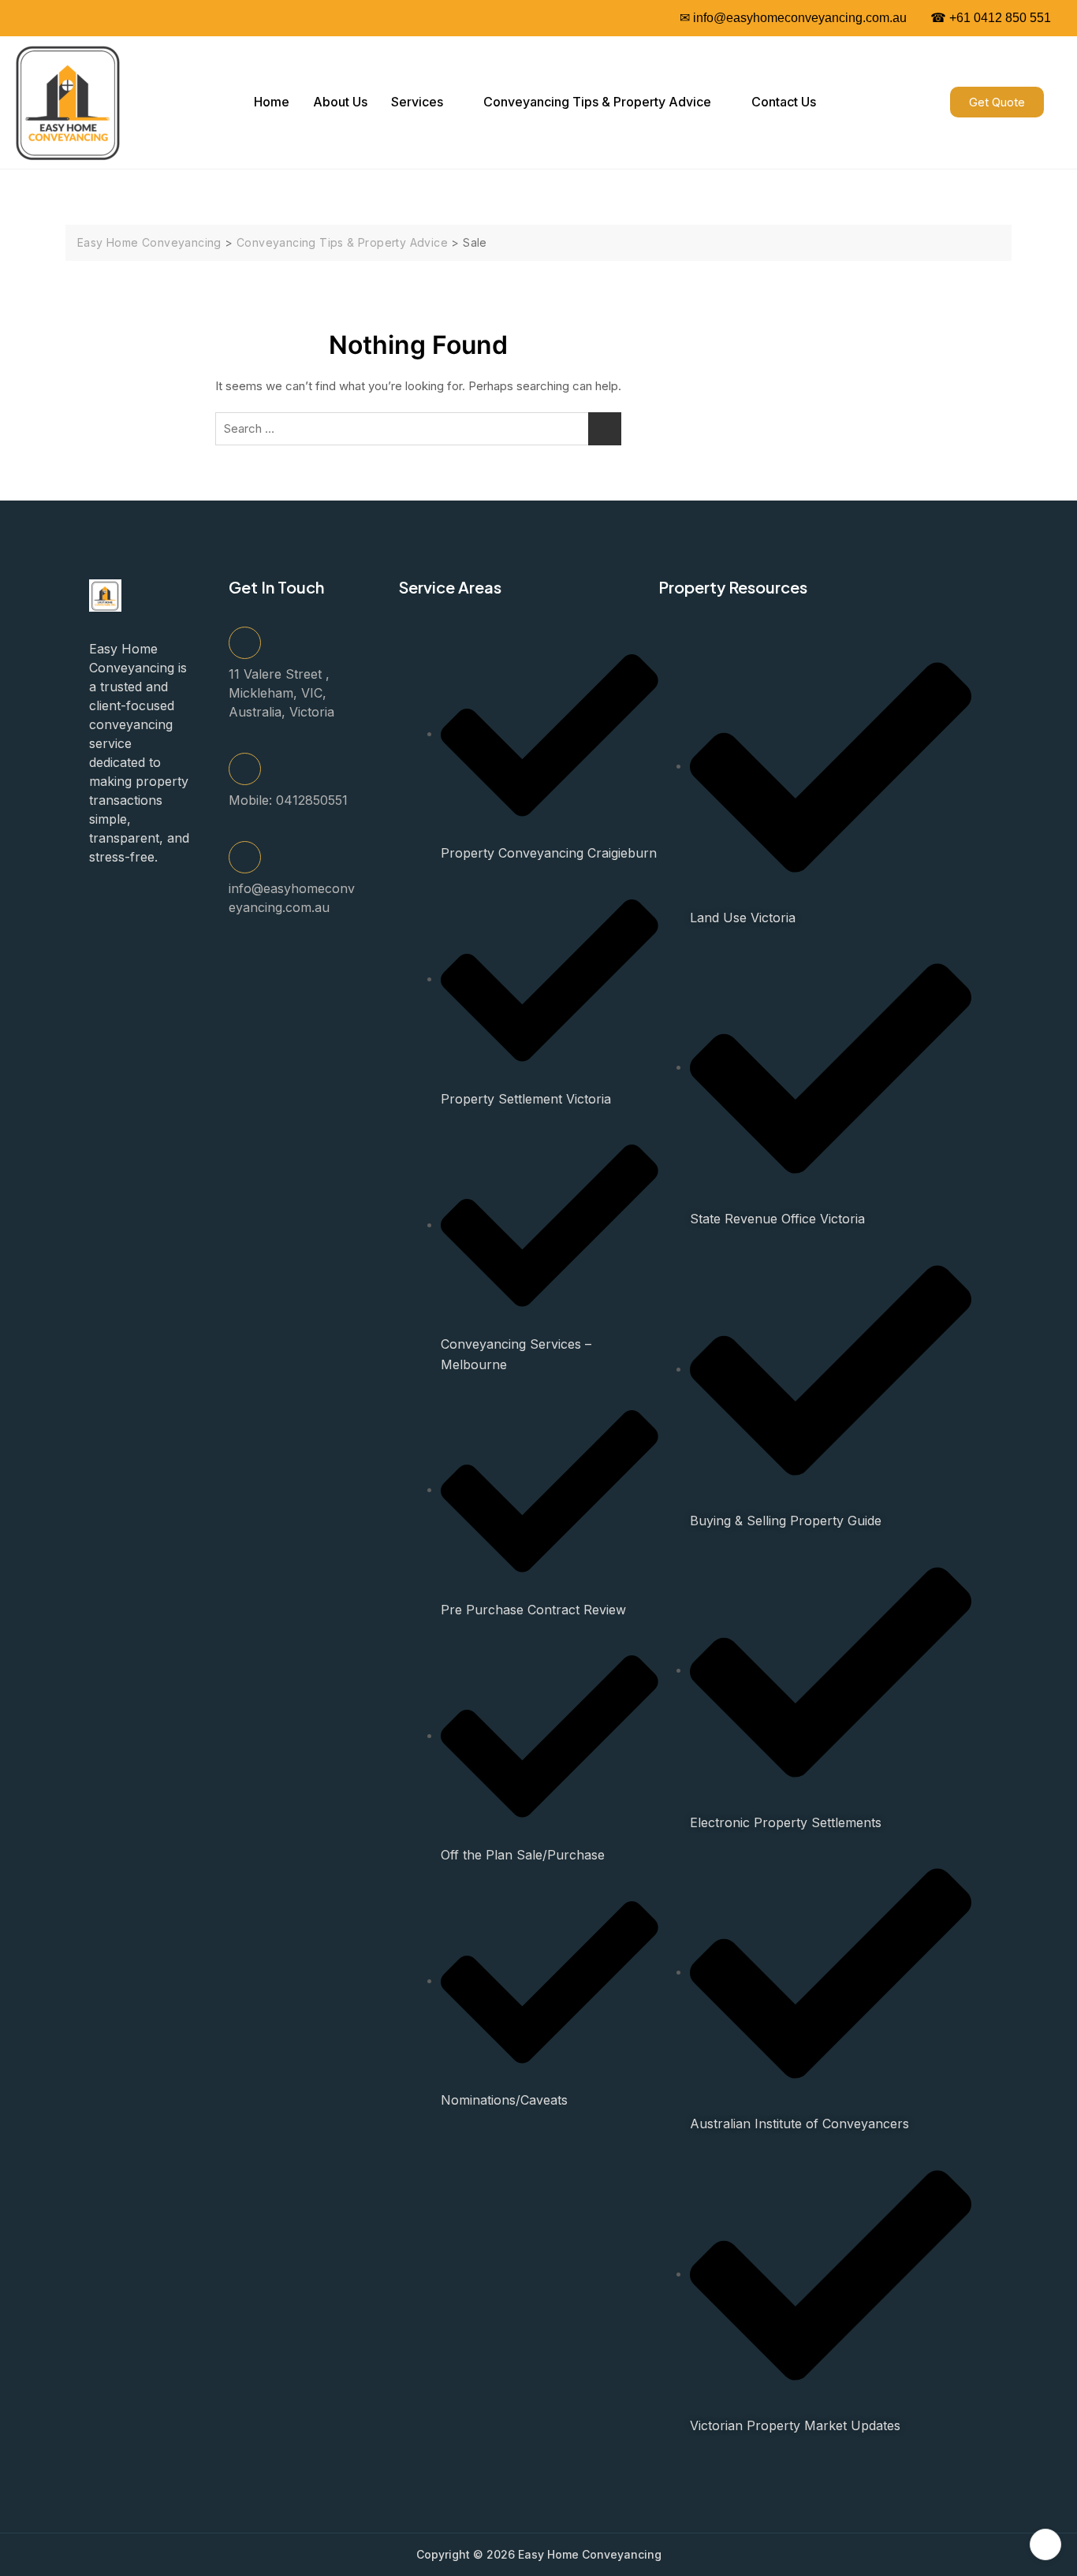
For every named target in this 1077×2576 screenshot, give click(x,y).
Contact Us (784, 102)
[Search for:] (418, 429)
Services (417, 102)
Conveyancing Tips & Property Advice (597, 102)
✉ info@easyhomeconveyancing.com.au (793, 18)
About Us (340, 102)
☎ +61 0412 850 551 (991, 18)
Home (272, 102)
